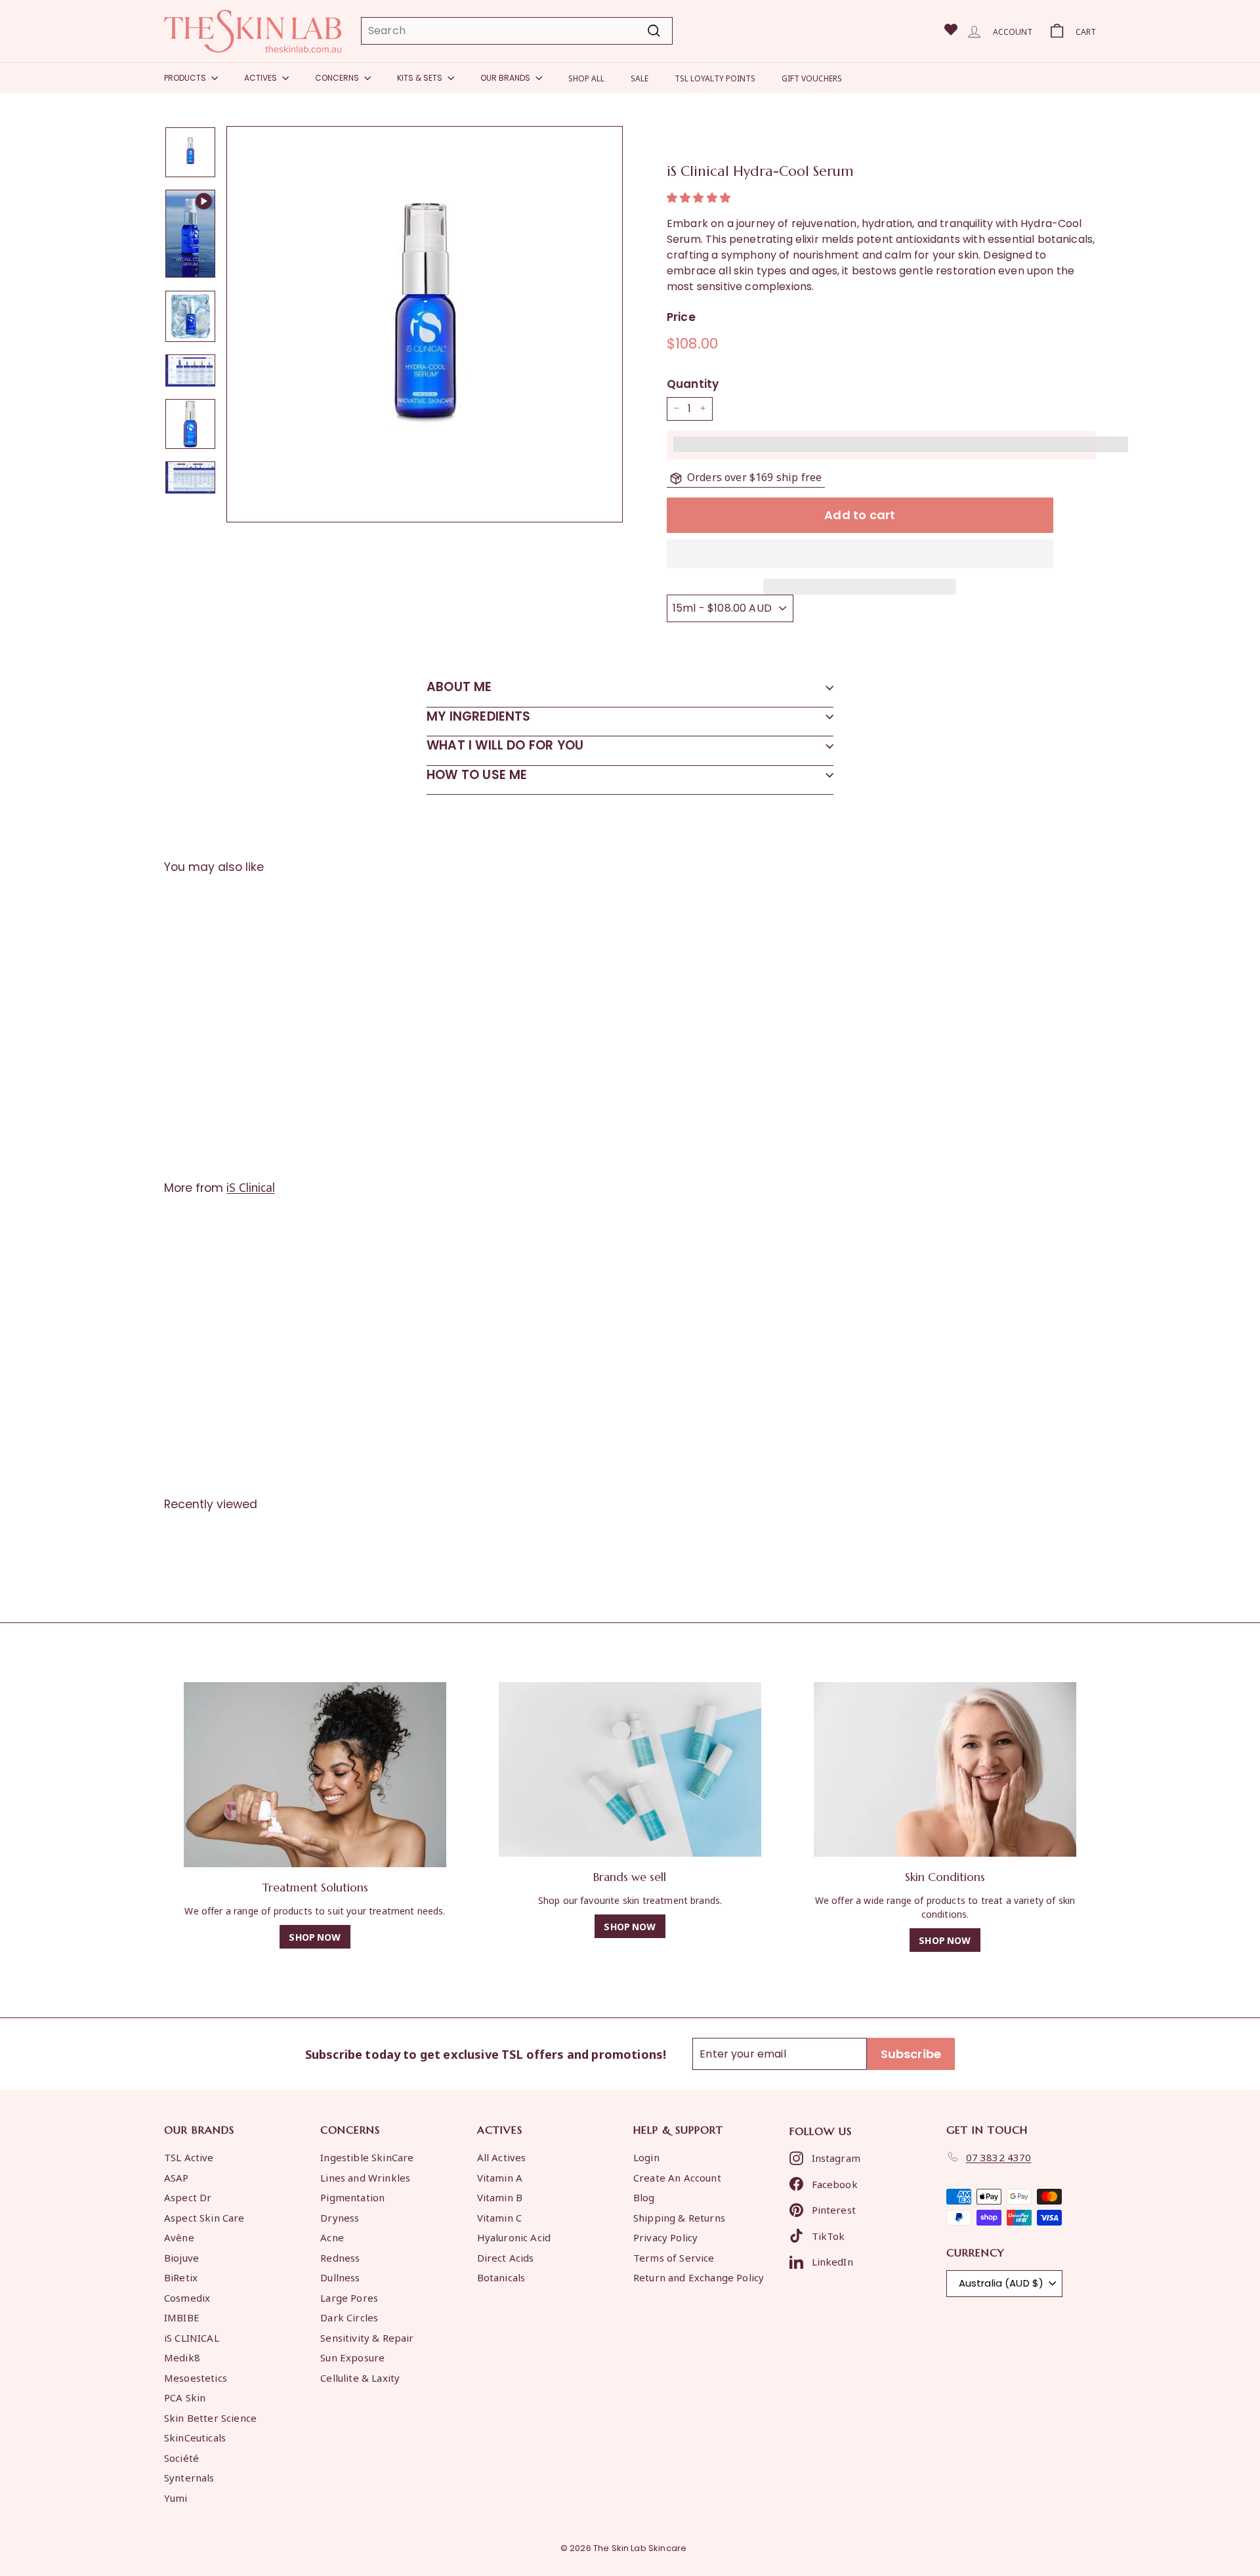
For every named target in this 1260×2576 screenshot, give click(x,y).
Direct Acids (506, 2257)
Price (681, 317)
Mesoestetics (196, 2377)
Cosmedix (187, 2297)
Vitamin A (500, 2177)
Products (186, 78)
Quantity (693, 384)
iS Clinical (251, 1187)
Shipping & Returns (679, 2217)
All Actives (502, 2157)
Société (181, 2457)
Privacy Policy (665, 2237)
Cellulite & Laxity (360, 2377)
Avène (179, 2237)
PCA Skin (185, 2397)
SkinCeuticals (195, 2437)
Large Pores (349, 2297)
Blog (644, 2197)
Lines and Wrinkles (365, 2177)
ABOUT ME (459, 687)
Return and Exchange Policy (699, 2277)
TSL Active (189, 2157)
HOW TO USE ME (477, 775)
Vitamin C (499, 2217)
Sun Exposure (352, 2357)
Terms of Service (674, 2257)
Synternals (189, 2477)
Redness (340, 2257)
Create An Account (677, 2177)
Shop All (586, 78)
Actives (262, 78)
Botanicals (501, 2277)
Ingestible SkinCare (367, 2157)
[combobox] (517, 31)
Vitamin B (500, 2197)
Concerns (338, 78)
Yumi (176, 2497)
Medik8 (182, 2357)
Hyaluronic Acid (514, 2237)
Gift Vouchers (812, 78)
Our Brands (506, 78)
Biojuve (181, 2257)
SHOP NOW (315, 1936)
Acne (332, 2237)
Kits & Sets (421, 78)
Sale (640, 78)
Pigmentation (352, 2197)
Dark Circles (349, 2317)
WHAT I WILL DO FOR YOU (505, 745)
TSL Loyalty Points (715, 78)
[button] (700, 198)
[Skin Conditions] (945, 1770)
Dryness (340, 2217)
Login (646, 2157)
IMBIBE (182, 2317)
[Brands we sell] (630, 1770)
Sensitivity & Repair (367, 2337)
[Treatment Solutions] (315, 1775)
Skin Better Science (210, 2417)
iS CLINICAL (192, 2337)
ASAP (177, 2177)
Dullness (340, 2277)
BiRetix (181, 2277)
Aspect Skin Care (204, 2217)
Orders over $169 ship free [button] (754, 477)
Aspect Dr (188, 2197)
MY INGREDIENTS (479, 716)
